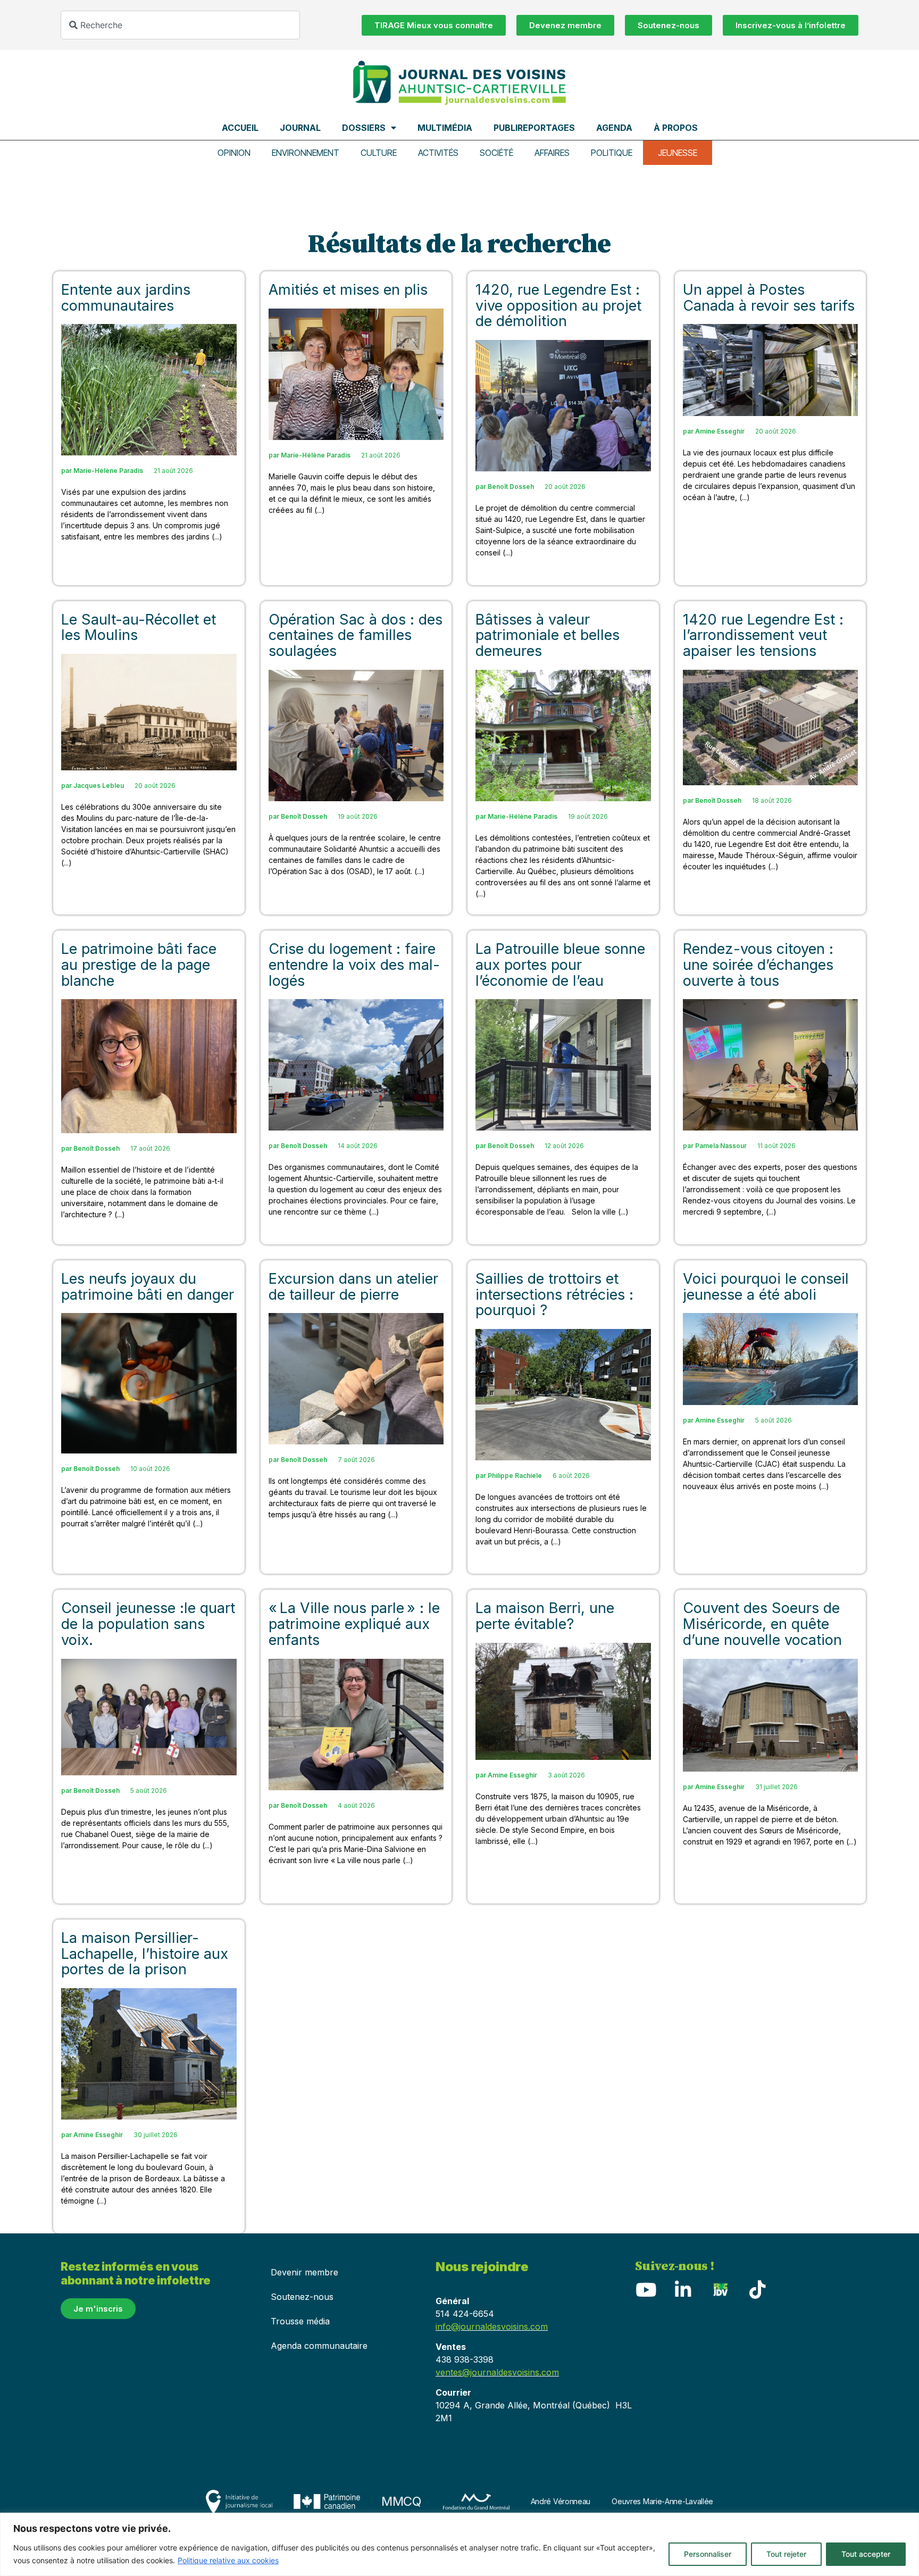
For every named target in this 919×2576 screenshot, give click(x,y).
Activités (438, 153)
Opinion (234, 153)
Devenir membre (304, 2272)
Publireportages (534, 128)
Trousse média (300, 2321)
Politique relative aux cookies (228, 2560)
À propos (676, 128)
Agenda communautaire (319, 2346)
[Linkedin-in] (683, 2290)
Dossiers (364, 128)
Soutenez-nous (302, 2297)
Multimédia (445, 128)
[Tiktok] (757, 2290)
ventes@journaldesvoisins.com (497, 2372)
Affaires (552, 153)
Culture (379, 153)
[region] (459, 2544)
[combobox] (180, 25)
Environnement (306, 153)
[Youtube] (646, 2290)
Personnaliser (708, 2554)
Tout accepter (866, 2554)
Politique (612, 153)
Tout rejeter (786, 2554)
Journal (300, 128)
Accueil (240, 128)
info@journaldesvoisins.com (492, 2326)
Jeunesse (678, 153)
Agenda (614, 128)
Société (496, 153)
